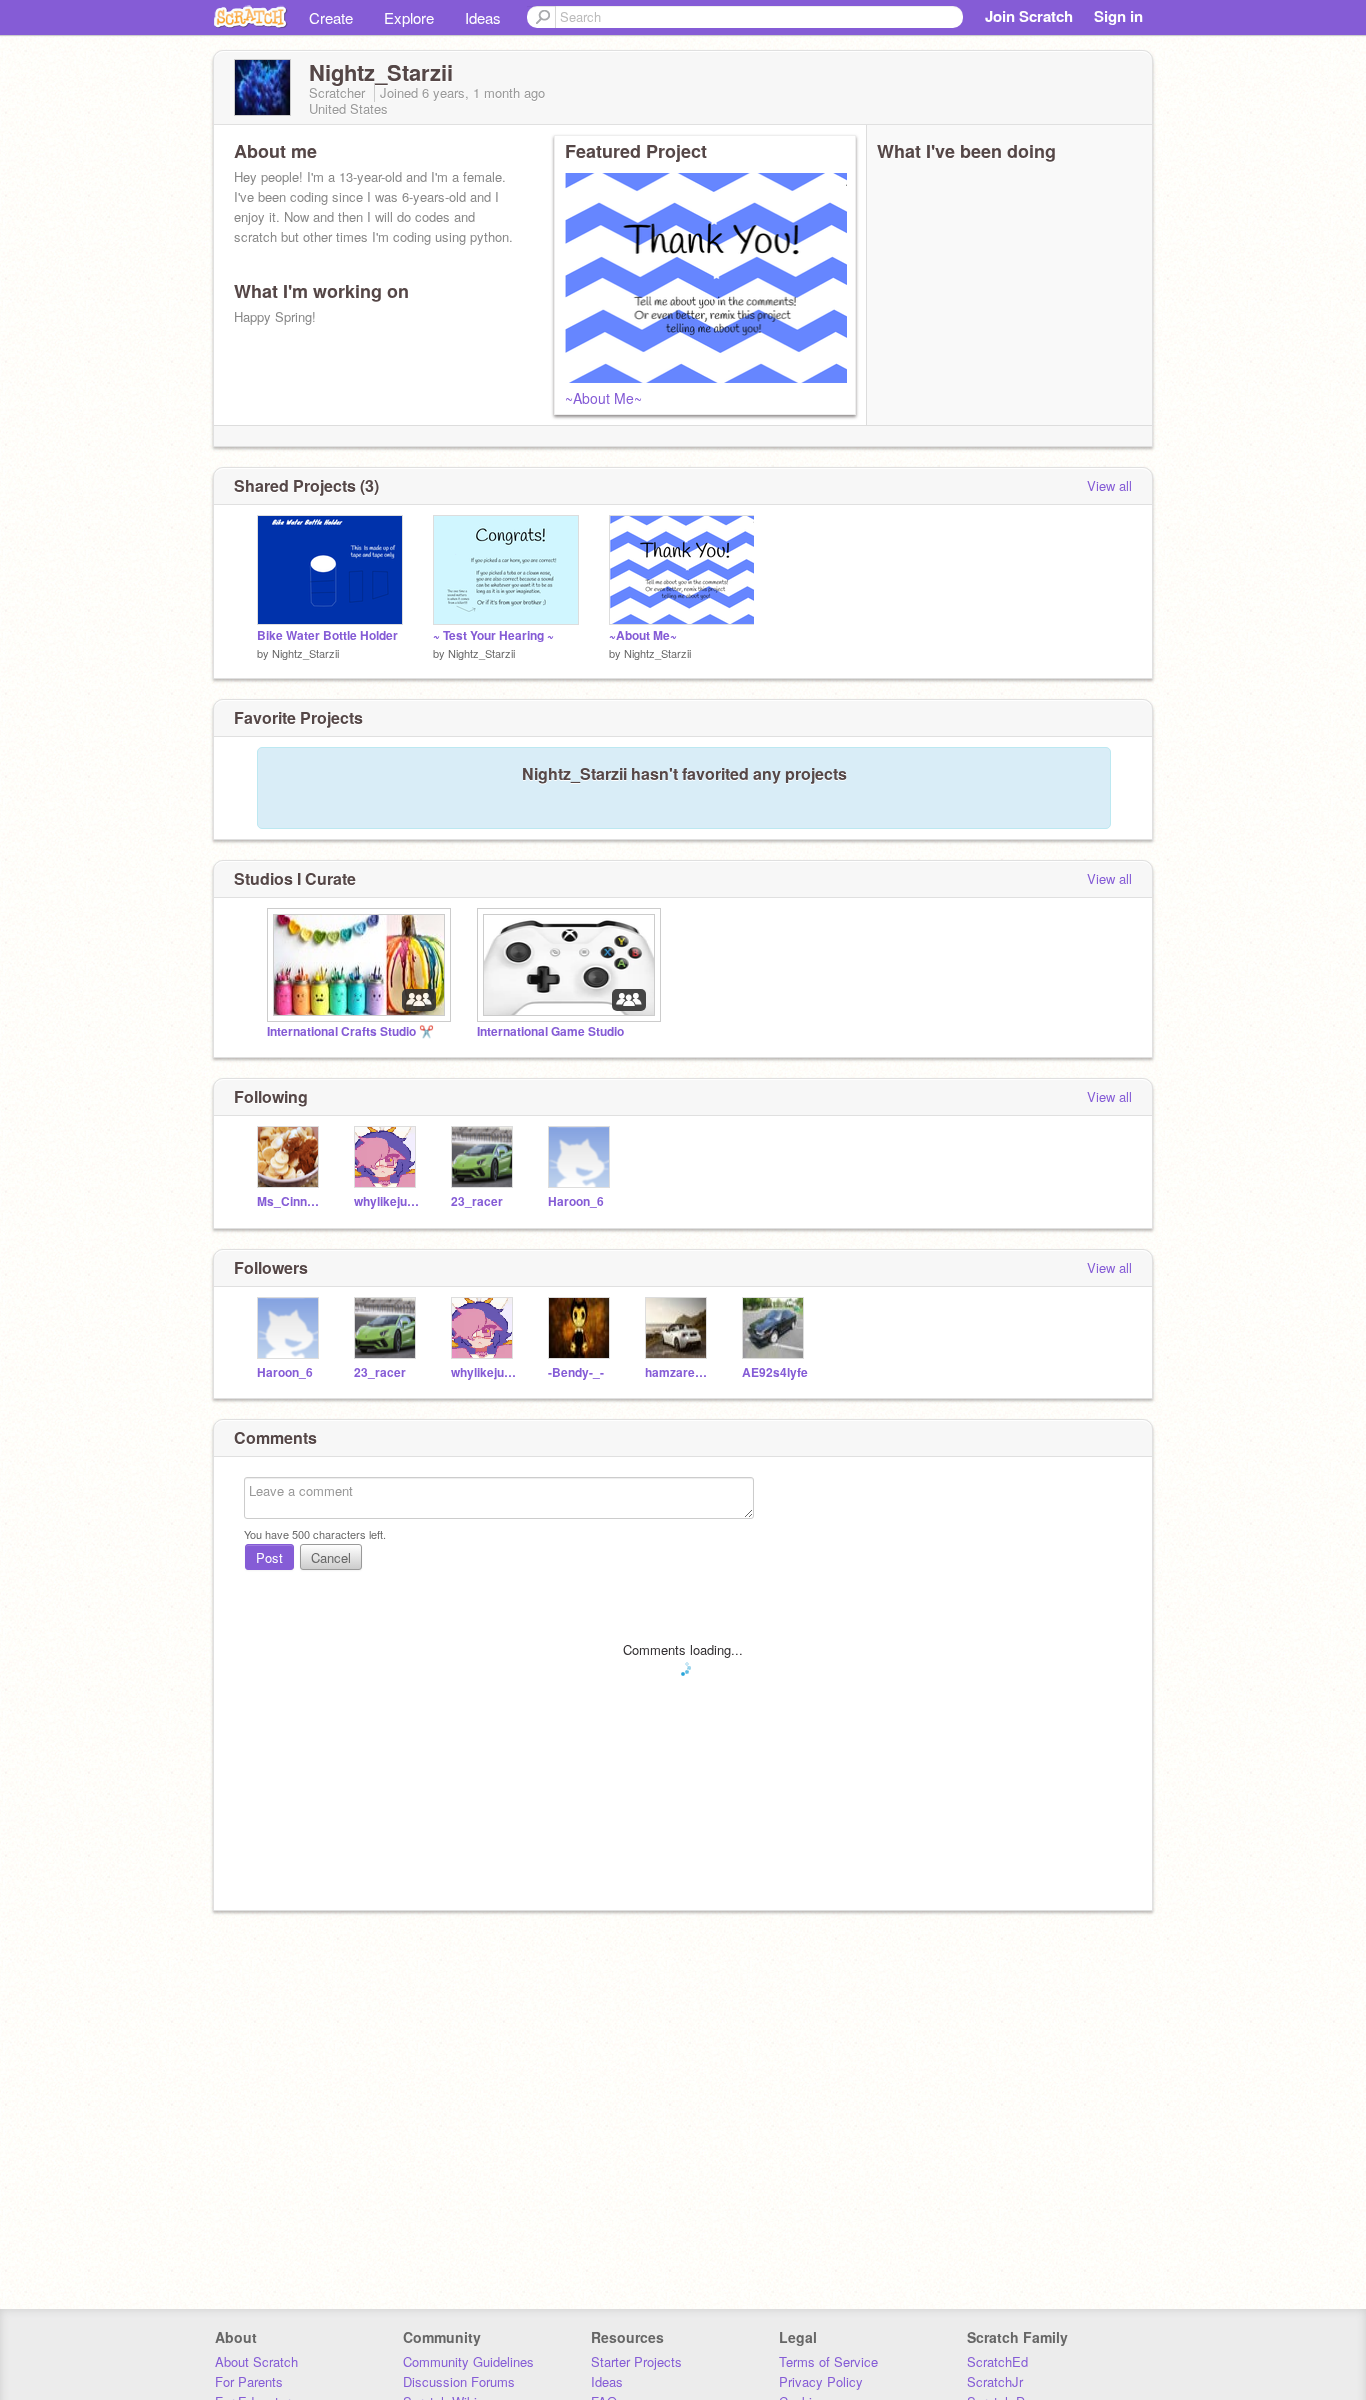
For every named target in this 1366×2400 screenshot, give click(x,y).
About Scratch (256, 2361)
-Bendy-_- (576, 1372)
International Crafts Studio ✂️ (350, 1031)
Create (331, 17)
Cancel (331, 1557)
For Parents (249, 2381)
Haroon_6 (576, 1201)
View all (1109, 485)
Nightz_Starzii (305, 653)
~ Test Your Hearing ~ (493, 635)
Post (269, 1557)
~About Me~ (603, 398)
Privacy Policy (821, 2381)
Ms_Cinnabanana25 (290, 1201)
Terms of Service (828, 2361)
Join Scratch (1029, 16)
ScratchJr (995, 2381)
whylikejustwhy (387, 1201)
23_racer (477, 1201)
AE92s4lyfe (775, 1372)
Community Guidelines (468, 2361)
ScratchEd (997, 2361)
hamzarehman (678, 1372)
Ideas (483, 17)
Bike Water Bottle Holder (327, 635)
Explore (409, 17)
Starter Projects (636, 2361)
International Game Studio (550, 1031)
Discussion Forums (459, 2381)
